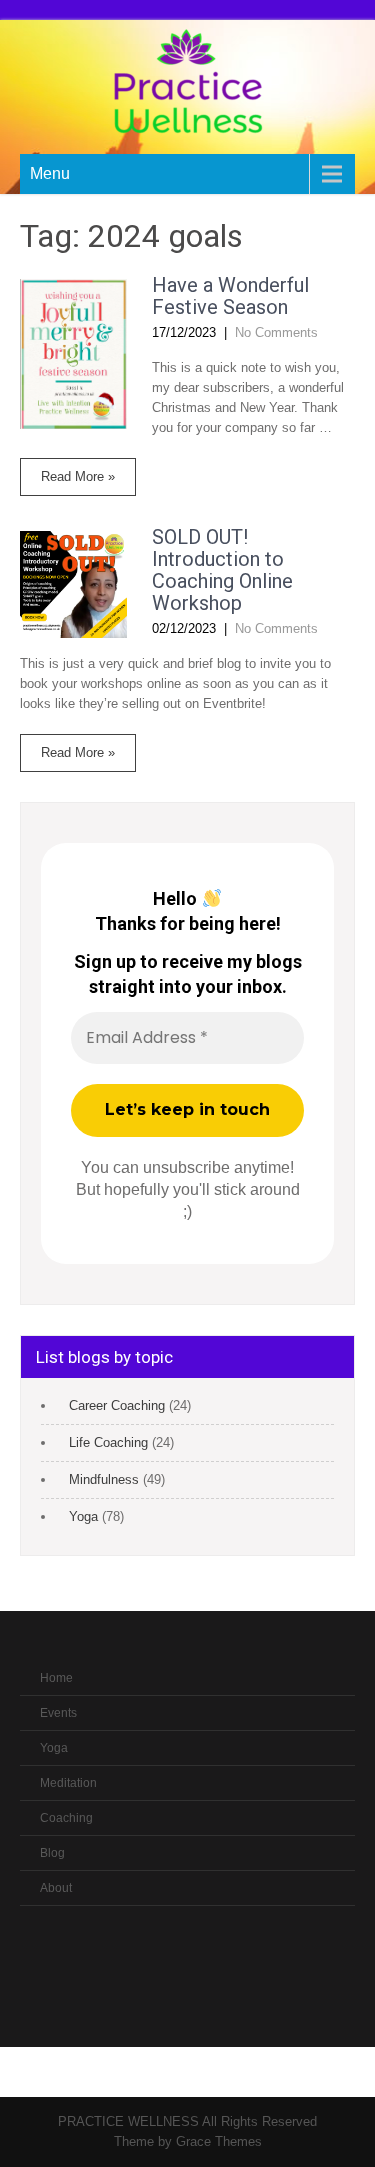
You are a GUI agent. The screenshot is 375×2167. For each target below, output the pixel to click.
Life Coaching (108, 1442)
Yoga (83, 1516)
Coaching (66, 1818)
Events (58, 1713)
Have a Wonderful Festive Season (230, 296)
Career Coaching (117, 1405)
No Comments (276, 332)
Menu (50, 173)
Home (56, 1678)
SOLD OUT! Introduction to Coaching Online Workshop (222, 570)
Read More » (78, 476)
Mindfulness (104, 1479)
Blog (52, 1853)
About (56, 1888)
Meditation (68, 1783)
